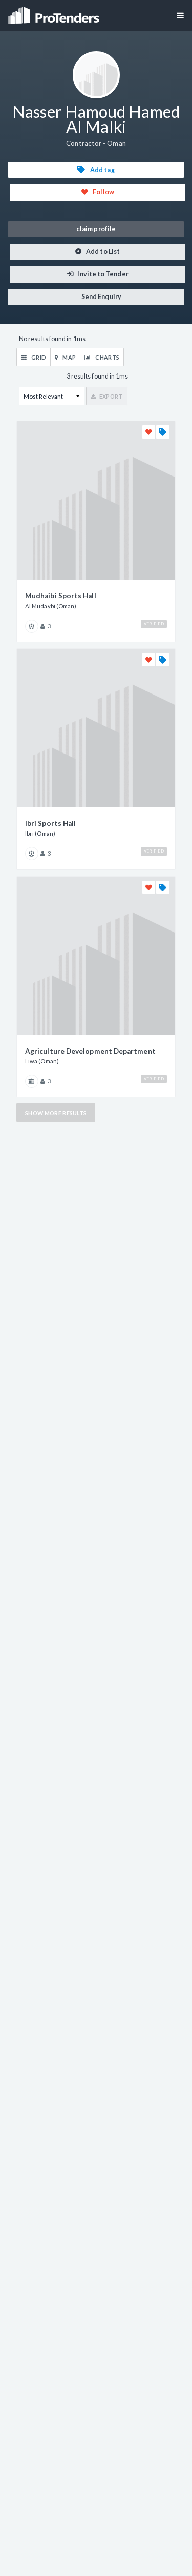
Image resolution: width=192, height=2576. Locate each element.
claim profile (96, 229)
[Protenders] (55, 12)
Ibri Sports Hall (50, 823)
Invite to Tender (102, 274)
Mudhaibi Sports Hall (61, 596)
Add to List (102, 252)
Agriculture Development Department (90, 1051)
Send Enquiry (101, 297)
